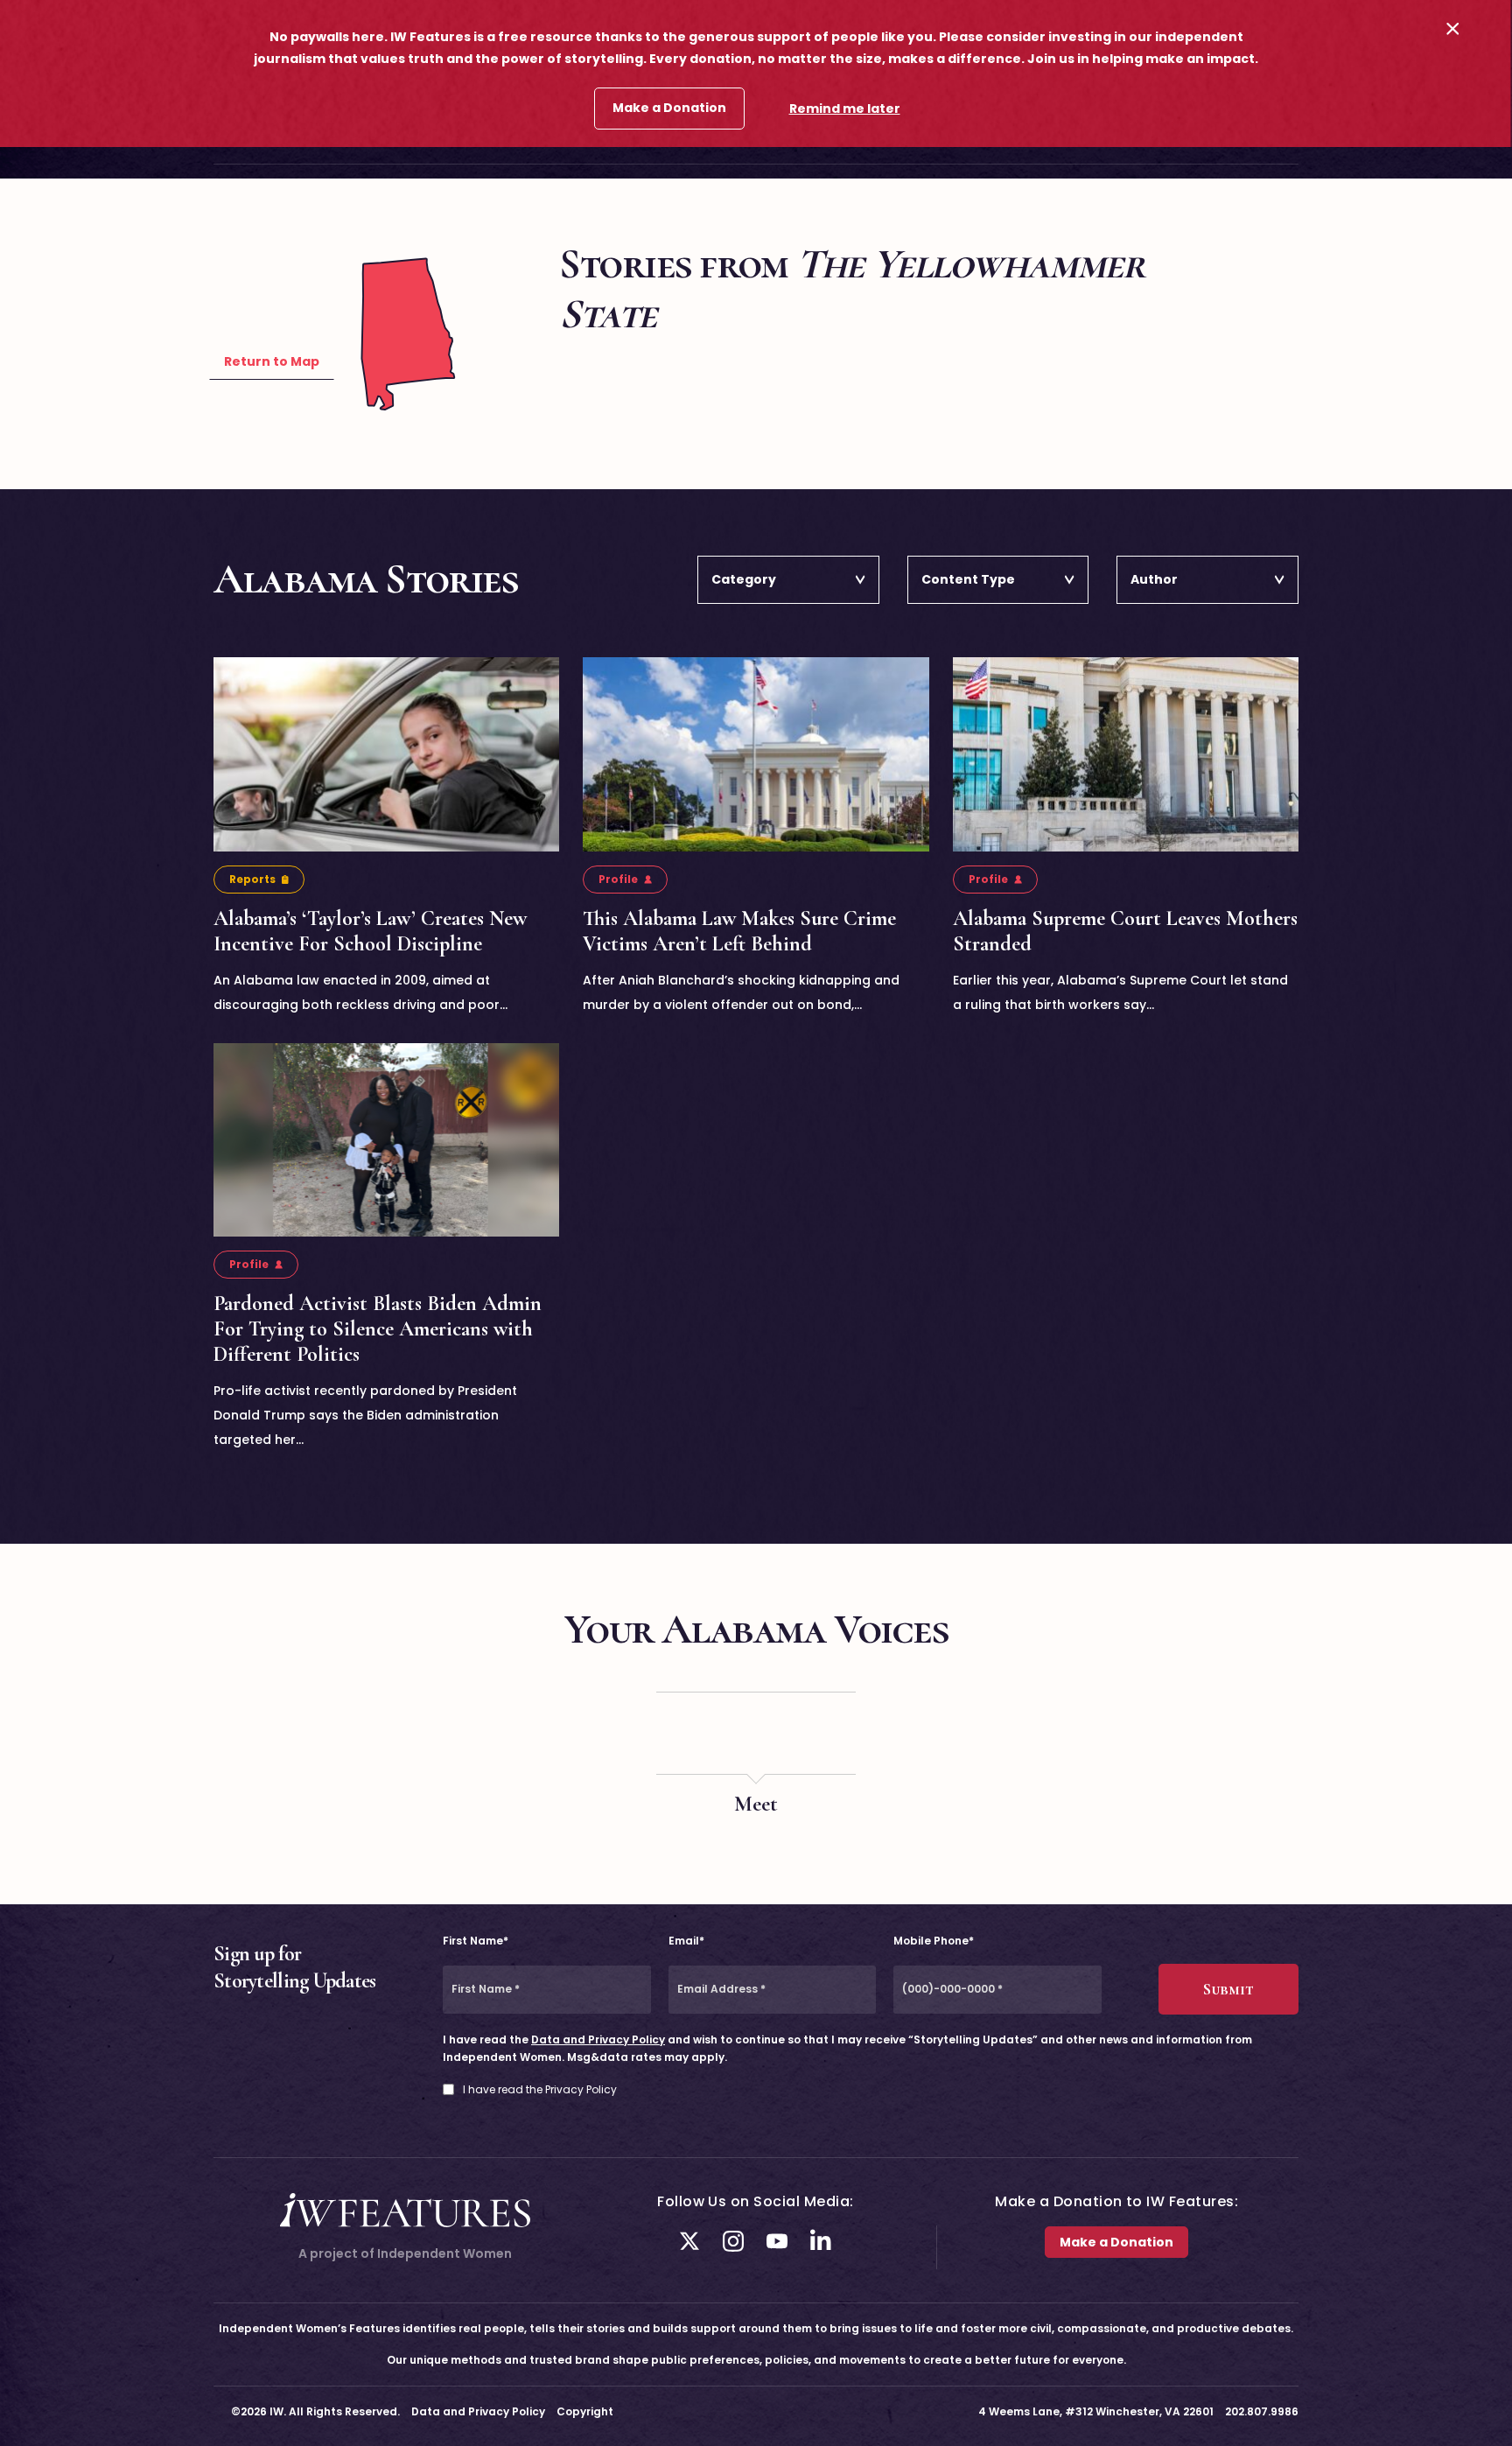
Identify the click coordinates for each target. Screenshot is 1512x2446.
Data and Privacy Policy (598, 2040)
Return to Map (272, 361)
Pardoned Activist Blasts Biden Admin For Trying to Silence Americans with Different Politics (378, 1329)
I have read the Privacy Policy (540, 2090)
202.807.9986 (1262, 2411)
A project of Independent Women (405, 2253)
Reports (252, 879)
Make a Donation (669, 108)
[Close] (1453, 28)
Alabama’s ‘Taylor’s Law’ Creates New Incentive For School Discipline (370, 931)
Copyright (585, 2411)
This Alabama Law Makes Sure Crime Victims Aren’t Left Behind (739, 931)
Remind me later (845, 109)
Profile (618, 879)
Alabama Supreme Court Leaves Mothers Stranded (1125, 931)
